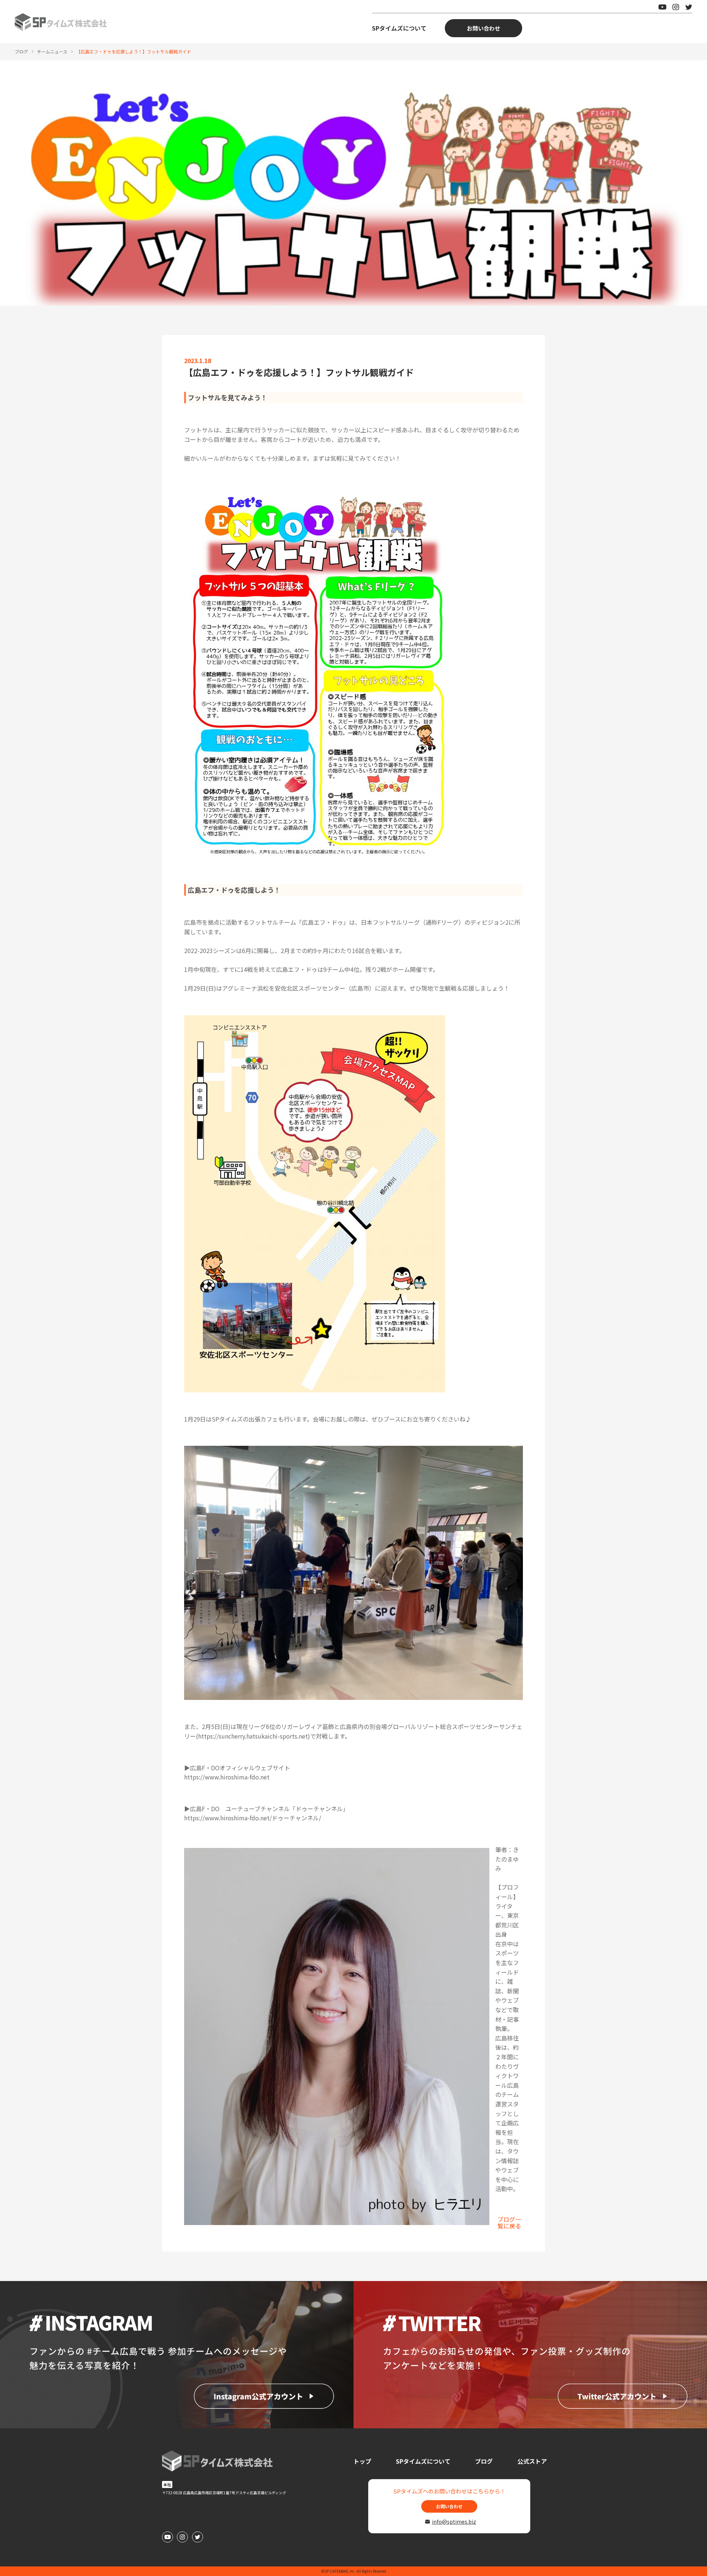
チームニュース (52, 51)
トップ (362, 2461)
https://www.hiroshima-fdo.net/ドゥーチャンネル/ (253, 1818)
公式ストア (532, 2461)
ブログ (21, 51)
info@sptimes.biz (453, 2521)
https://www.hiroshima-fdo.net (227, 1777)
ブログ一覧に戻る (509, 2222)
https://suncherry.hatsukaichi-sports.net (253, 1736)
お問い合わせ (483, 28)
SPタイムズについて (399, 28)
